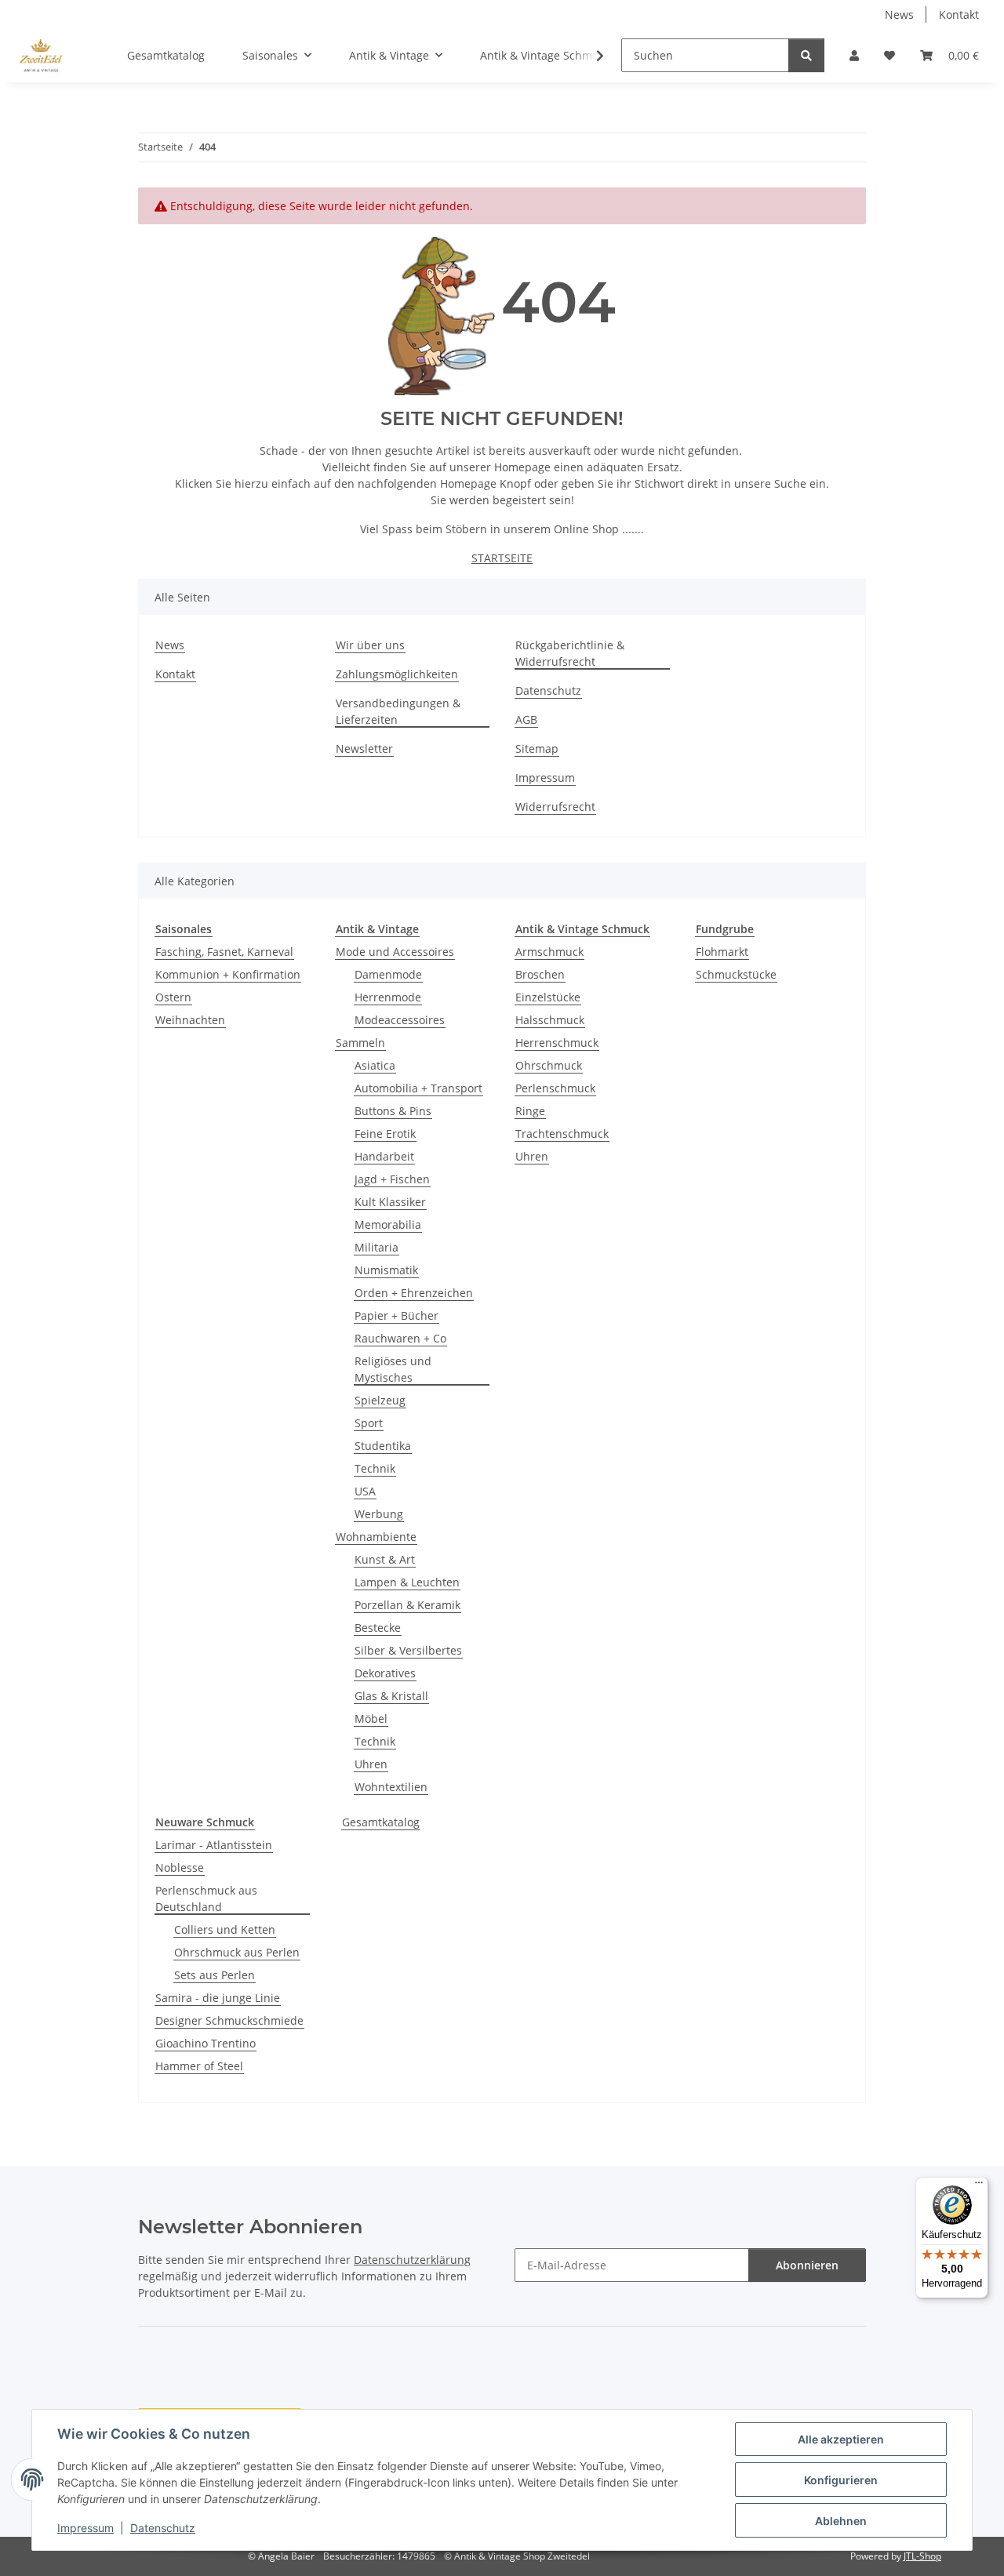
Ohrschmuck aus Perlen (237, 1952)
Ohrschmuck (549, 1065)
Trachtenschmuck (562, 1134)
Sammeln (360, 1043)
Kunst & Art (385, 1559)
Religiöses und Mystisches (393, 1369)
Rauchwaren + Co (400, 1338)
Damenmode (388, 974)
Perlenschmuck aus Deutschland (206, 1898)
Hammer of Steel (199, 2066)
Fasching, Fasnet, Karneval (224, 952)
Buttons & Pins (393, 1111)
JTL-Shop (922, 2556)
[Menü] (979, 2186)
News (899, 15)
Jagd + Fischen (392, 1179)
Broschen (540, 974)
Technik (375, 1468)
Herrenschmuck (557, 1043)
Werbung (379, 1514)
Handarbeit (384, 1156)
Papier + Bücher (397, 1315)
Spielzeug (380, 1400)
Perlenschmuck (555, 1088)
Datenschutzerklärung (412, 2260)
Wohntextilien (391, 1787)
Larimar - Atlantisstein (214, 1845)
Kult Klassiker (390, 1202)
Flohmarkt (722, 952)
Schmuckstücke (736, 974)
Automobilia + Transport (418, 1088)
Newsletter (364, 748)
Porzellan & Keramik (407, 1605)
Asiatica (375, 1065)
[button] (854, 55)
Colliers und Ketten (225, 1929)
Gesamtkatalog (381, 1822)
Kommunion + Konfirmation (228, 974)
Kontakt (959, 15)
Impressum (85, 2528)
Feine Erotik (385, 1134)
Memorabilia (388, 1224)
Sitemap (537, 748)
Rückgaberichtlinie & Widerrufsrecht (570, 653)
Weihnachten (190, 1020)
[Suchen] (806, 55)
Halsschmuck (550, 1020)
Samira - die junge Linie (218, 1998)
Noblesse (180, 1868)
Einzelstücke (548, 997)
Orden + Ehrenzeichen (414, 1293)
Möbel (371, 1719)
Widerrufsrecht (555, 807)
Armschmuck (549, 952)
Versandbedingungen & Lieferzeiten (398, 711)
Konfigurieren (841, 2480)
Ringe (530, 1111)
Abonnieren (807, 2265)
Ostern (173, 997)
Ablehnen (841, 2521)
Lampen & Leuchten (407, 1582)
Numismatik (386, 1270)
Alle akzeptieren (841, 2439)
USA (365, 1491)
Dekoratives (385, 1673)
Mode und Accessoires (395, 952)
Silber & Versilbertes (408, 1650)
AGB (526, 719)
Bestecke (378, 1628)
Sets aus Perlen (215, 1975)
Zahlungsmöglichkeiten (397, 674)
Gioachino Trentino (206, 2043)
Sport (369, 1423)
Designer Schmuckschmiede (229, 2020)
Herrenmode (388, 997)
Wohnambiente (376, 1537)
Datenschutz (163, 2528)
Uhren (371, 1764)
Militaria (376, 1247)
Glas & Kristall (391, 1696)
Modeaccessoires (400, 1020)
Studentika (383, 1446)
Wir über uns (370, 645)
